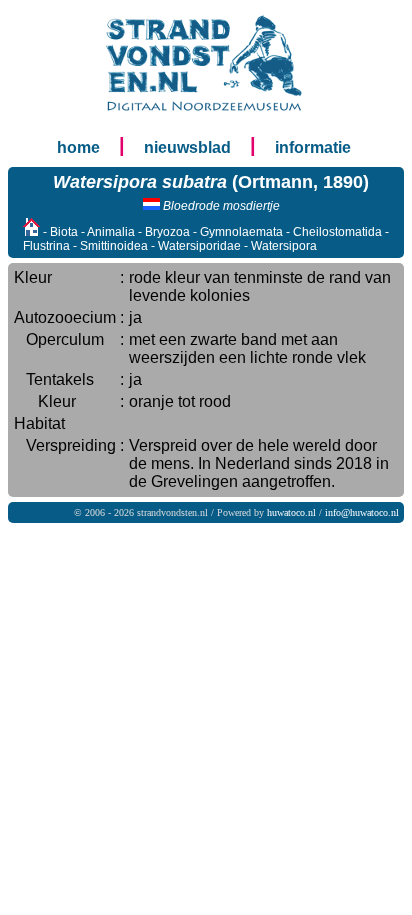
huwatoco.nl (291, 512)
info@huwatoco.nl (362, 512)
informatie (313, 147)
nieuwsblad (187, 147)
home (78, 147)
